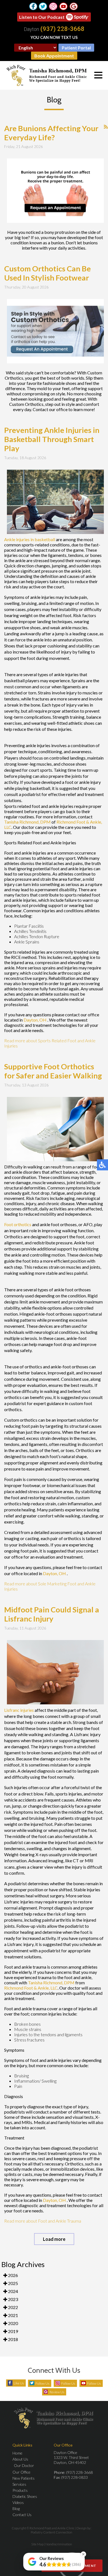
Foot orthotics (18, 1224)
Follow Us (42, 2383)
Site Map (37, 2544)
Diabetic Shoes (25, 2496)
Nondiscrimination (59, 2544)
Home (17, 2453)
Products (20, 2490)
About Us (20, 2459)
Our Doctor (24, 2465)
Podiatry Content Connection (52, 2532)
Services (19, 2484)
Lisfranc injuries (19, 1710)
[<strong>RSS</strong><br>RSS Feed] (106, 127)
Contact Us (22, 2515)
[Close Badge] (83, 2554)
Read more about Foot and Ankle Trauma (43, 2221)
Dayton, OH (35, 1020)
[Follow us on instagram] (53, 6)
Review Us (57, 2392)
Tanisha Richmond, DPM (27, 822)
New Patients (24, 2478)
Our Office (21, 2472)
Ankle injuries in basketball (30, 539)
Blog (16, 2508)
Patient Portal (76, 48)
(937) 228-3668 (62, 29)
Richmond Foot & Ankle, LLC (31, 1988)
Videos (18, 2502)
